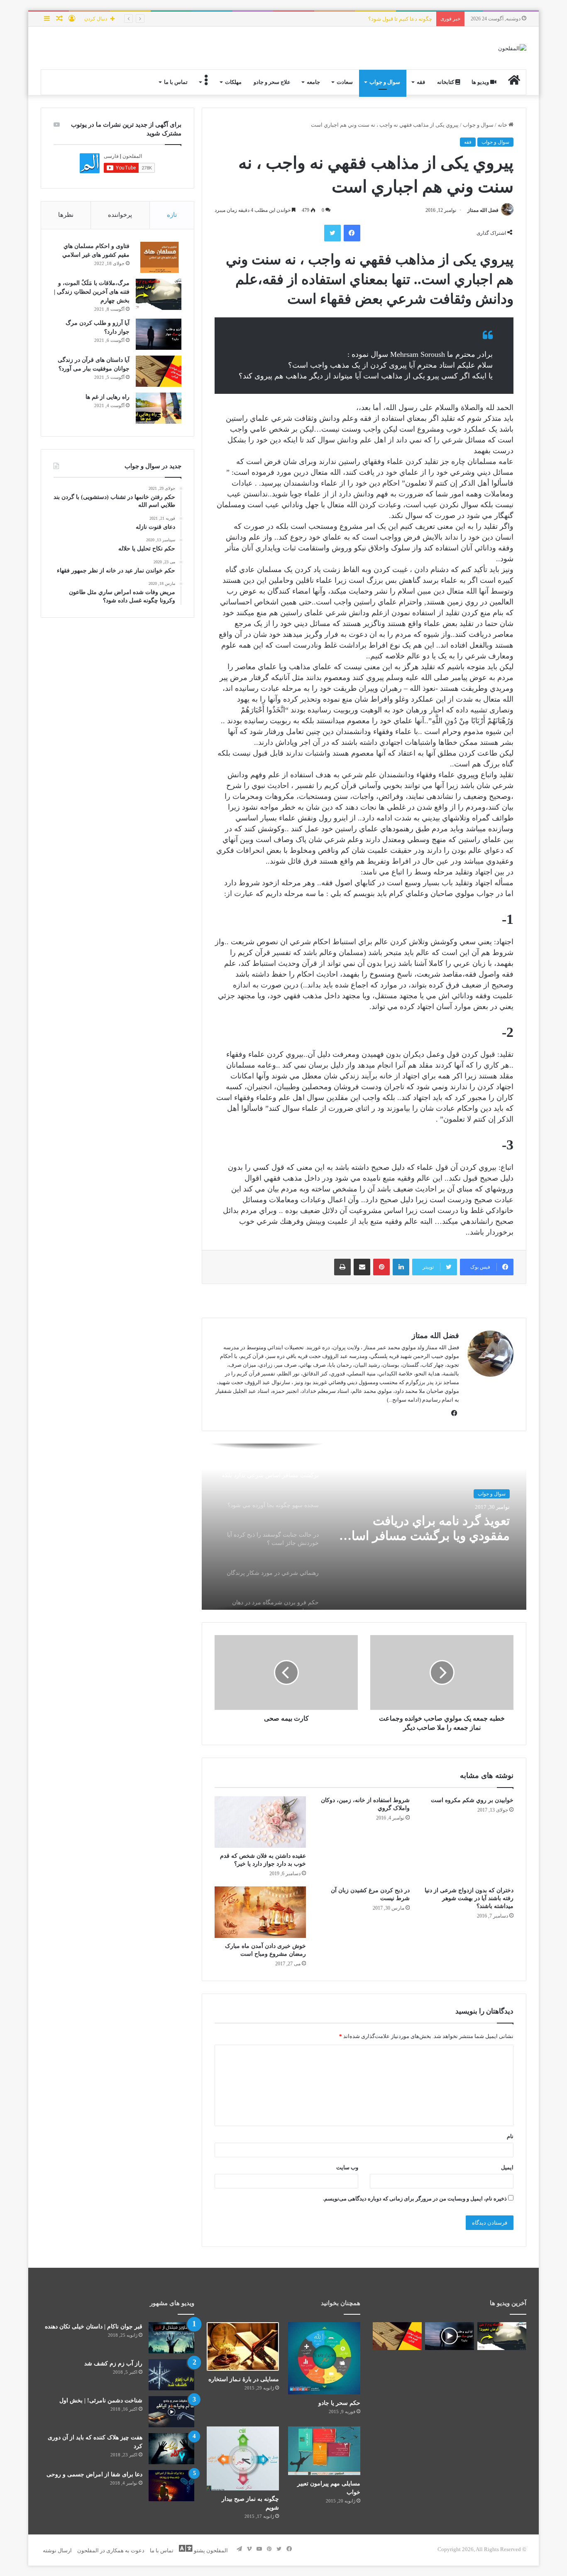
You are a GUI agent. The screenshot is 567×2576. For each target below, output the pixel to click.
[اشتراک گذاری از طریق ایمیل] (362, 1267)
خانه (503, 125)
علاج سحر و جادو (272, 82)
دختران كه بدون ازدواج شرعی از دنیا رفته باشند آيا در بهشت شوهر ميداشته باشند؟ (469, 1898)
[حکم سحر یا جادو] (324, 2358)
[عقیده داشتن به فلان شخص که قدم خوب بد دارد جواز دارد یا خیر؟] (260, 1822)
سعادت (345, 82)
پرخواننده (120, 215)
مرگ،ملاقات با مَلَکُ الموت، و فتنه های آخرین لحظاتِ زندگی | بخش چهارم (92, 292)
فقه (421, 82)
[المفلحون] (512, 48)
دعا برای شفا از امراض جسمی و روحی (94, 2474)
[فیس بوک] (352, 233)
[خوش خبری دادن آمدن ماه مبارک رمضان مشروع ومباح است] (260, 1912)
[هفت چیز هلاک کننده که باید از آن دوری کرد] (171, 2449)
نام (510, 2136)
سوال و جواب (385, 82)
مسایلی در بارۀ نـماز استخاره (244, 2379)
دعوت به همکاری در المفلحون (111, 2550)
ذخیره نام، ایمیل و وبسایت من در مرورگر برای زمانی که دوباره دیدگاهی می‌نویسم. (415, 2199)
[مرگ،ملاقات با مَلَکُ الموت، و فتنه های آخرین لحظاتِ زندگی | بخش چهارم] (159, 294)
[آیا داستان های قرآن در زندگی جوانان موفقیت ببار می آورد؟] (159, 371)
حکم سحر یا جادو (339, 2403)
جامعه (313, 82)
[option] (364, 1527)
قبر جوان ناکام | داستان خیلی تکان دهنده (94, 2327)
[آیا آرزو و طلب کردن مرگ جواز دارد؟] (159, 334)
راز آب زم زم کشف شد (113, 2364)
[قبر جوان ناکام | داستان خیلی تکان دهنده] (171, 2338)
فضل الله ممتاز (483, 210)
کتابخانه (446, 82)
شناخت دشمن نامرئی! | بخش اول (101, 2400)
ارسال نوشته (57, 2550)
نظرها (66, 215)
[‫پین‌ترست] (381, 1267)
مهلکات (233, 82)
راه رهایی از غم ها (108, 397)
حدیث (500, 1494)
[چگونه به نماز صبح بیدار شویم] (243, 2458)
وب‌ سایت (347, 2167)
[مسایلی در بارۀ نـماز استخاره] (243, 2346)
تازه (172, 215)
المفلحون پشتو (210, 2550)
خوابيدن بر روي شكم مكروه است (472, 1800)
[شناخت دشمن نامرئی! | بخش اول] (171, 2412)
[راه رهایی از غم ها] (159, 408)
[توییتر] (332, 233)
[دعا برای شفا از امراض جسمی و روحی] (171, 2486)
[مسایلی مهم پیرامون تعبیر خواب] (324, 2451)
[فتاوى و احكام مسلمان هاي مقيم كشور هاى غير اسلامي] (159, 257)
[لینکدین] (401, 1267)
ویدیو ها (481, 82)
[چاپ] (342, 1267)
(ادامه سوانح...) (404, 1400)
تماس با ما (176, 82)
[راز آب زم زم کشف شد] (171, 2375)
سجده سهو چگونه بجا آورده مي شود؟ (429, 1528)
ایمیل (507, 2167)
